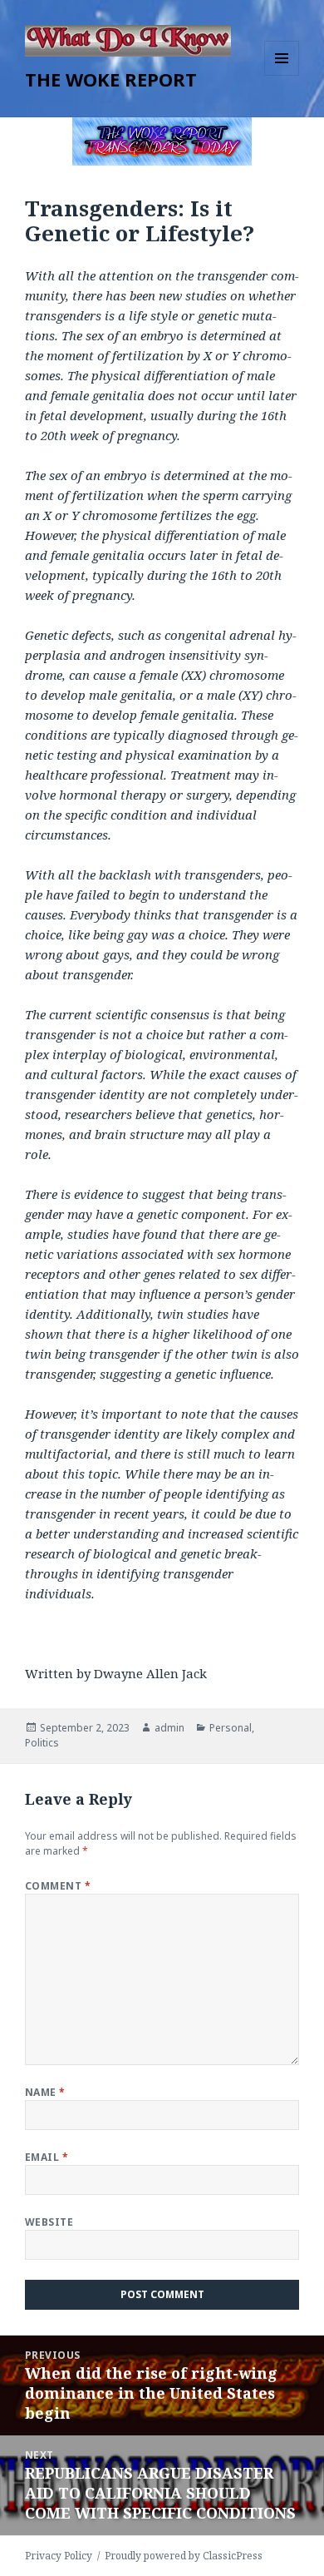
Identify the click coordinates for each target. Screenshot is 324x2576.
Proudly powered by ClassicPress (184, 2556)
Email (47, 2157)
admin (169, 1728)
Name (45, 2092)
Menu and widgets (282, 75)
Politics (42, 1743)
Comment (58, 1886)
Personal (231, 1728)
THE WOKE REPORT (111, 79)
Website (49, 2222)
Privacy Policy (59, 2556)
